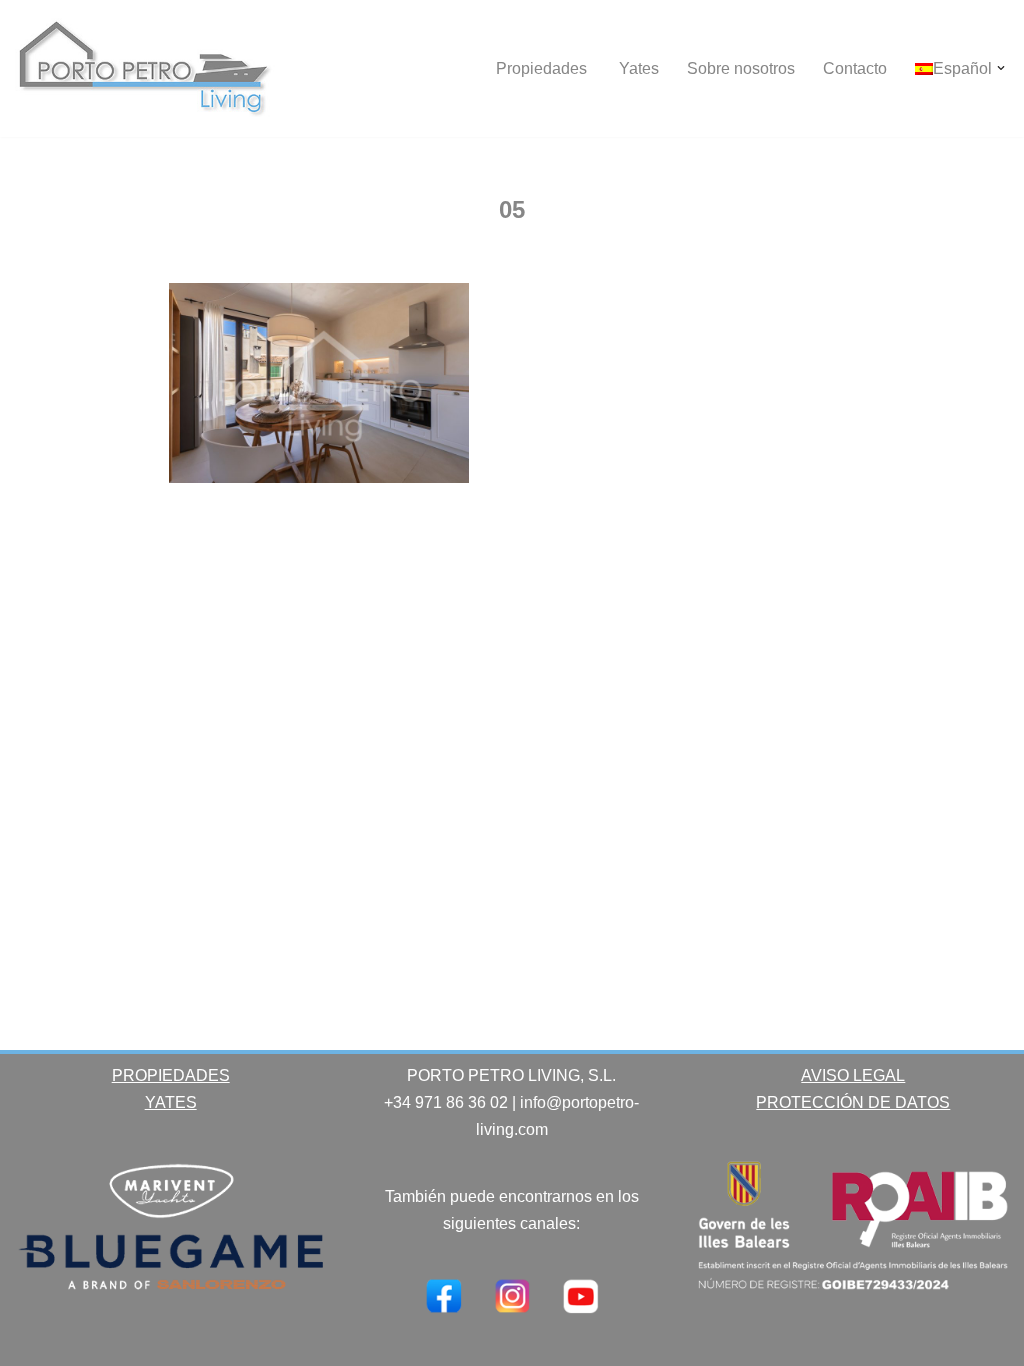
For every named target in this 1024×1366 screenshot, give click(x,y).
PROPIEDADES (171, 1075)
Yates (639, 68)
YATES (171, 1102)
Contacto (855, 68)
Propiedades (543, 68)
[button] (1001, 68)
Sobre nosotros (741, 68)
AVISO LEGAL (853, 1075)
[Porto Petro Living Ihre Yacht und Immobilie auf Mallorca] (145, 68)
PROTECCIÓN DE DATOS (853, 1102)
